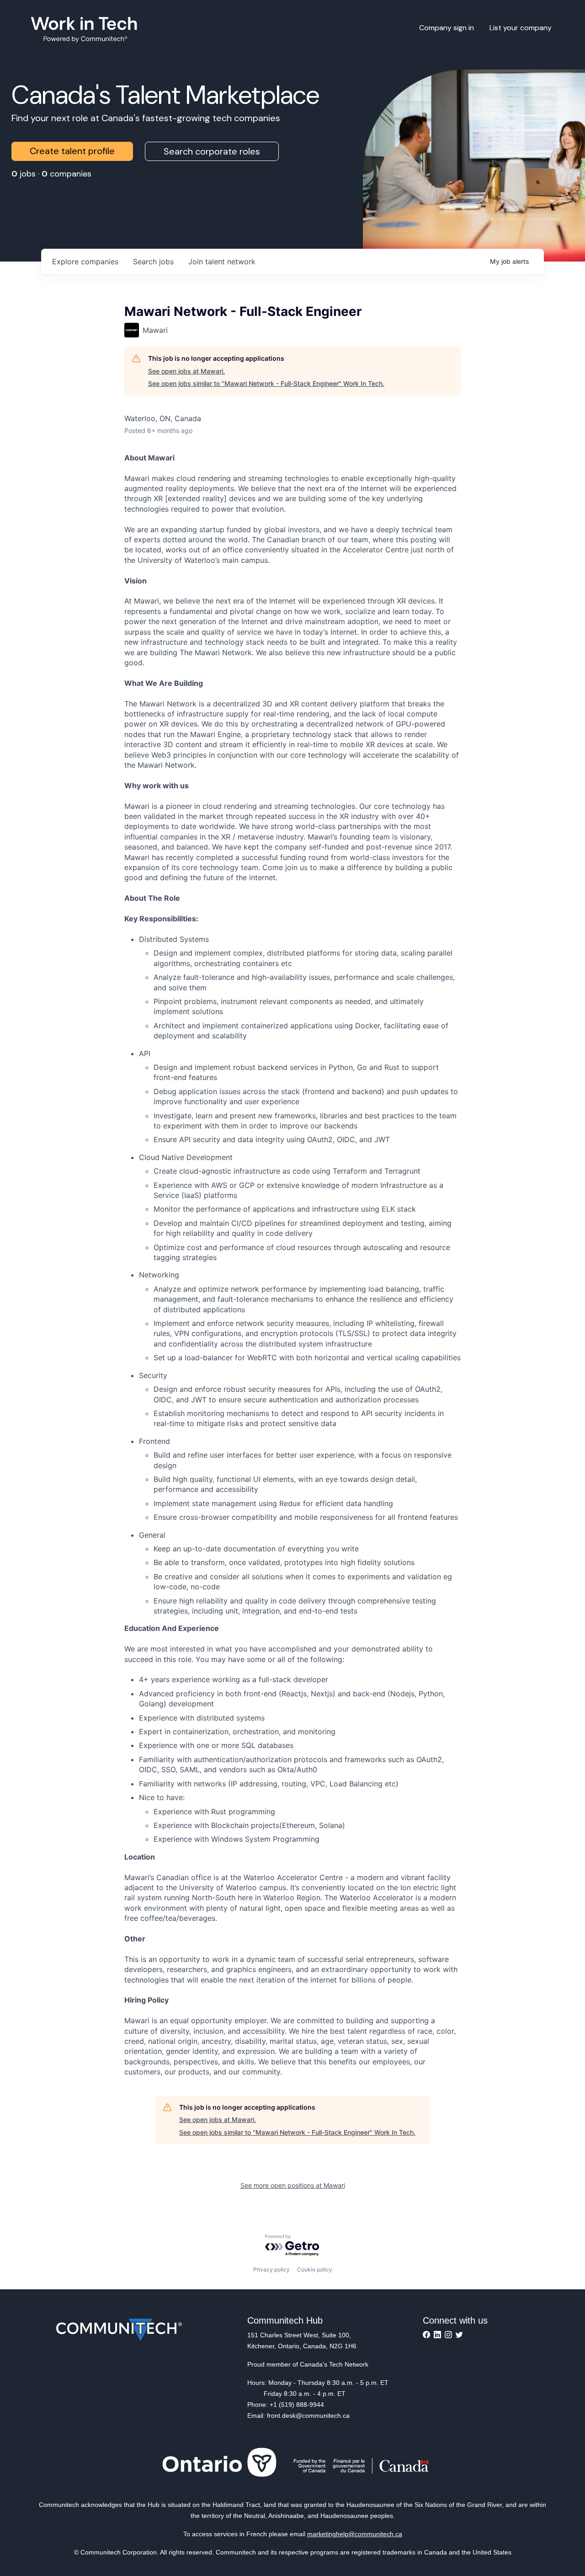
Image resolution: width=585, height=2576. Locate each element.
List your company (521, 28)
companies (85, 262)
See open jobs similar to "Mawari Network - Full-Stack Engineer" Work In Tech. (266, 383)
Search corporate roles (212, 151)
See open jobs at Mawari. (186, 371)
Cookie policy (315, 2269)
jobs (153, 262)
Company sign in (447, 28)
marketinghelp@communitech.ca (355, 2534)
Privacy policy (271, 2269)
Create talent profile (72, 151)
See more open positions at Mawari (293, 2185)
